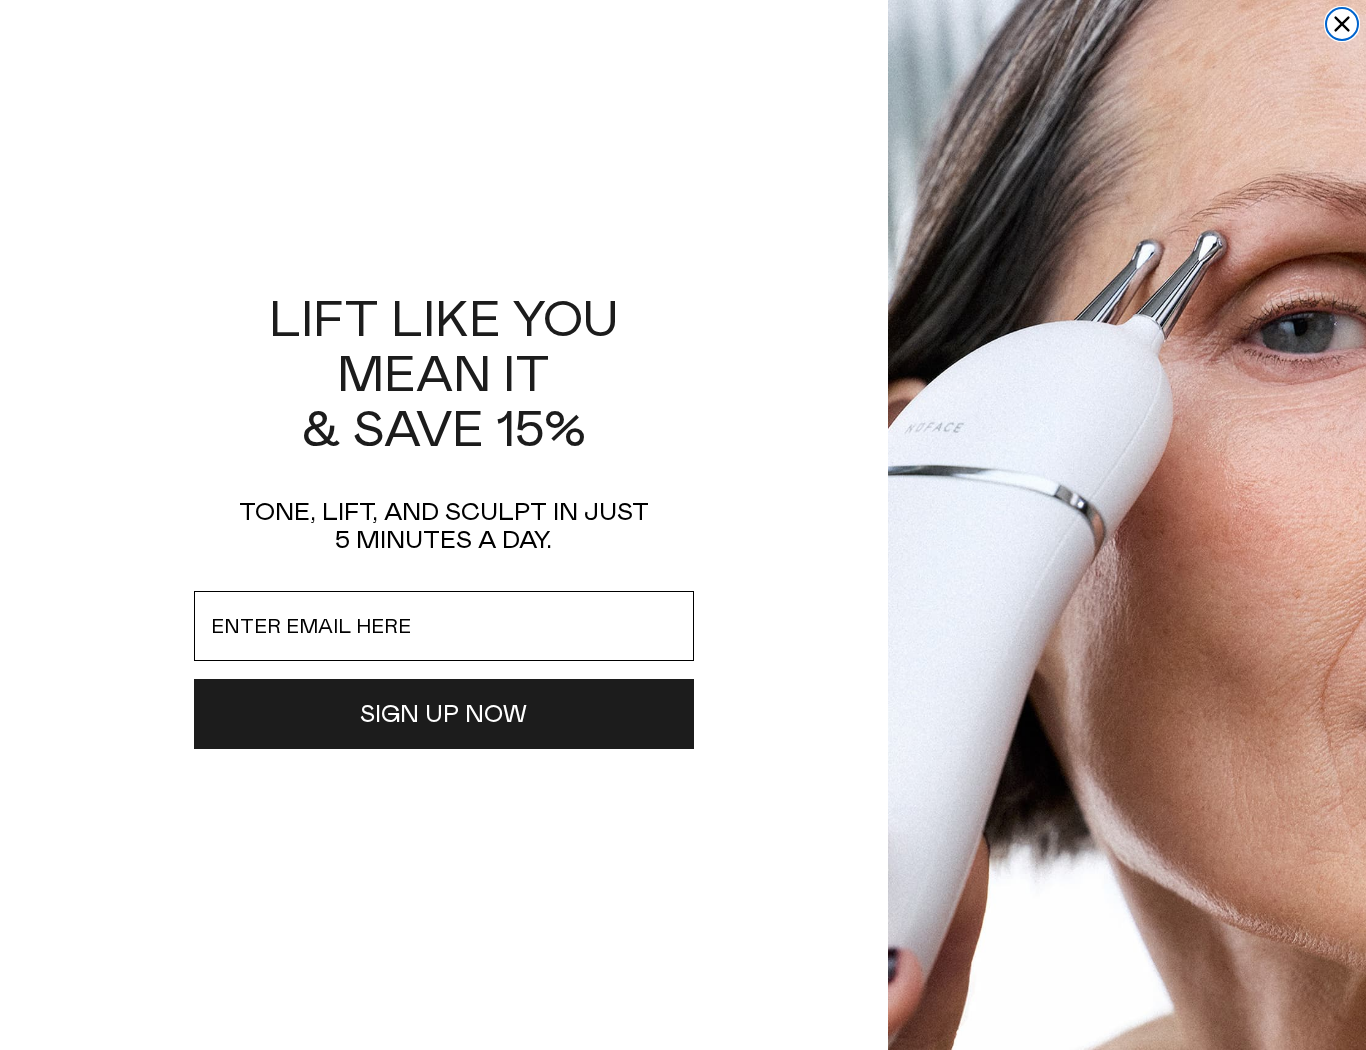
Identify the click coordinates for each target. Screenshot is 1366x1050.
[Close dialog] (1342, 24)
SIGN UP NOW (443, 714)
